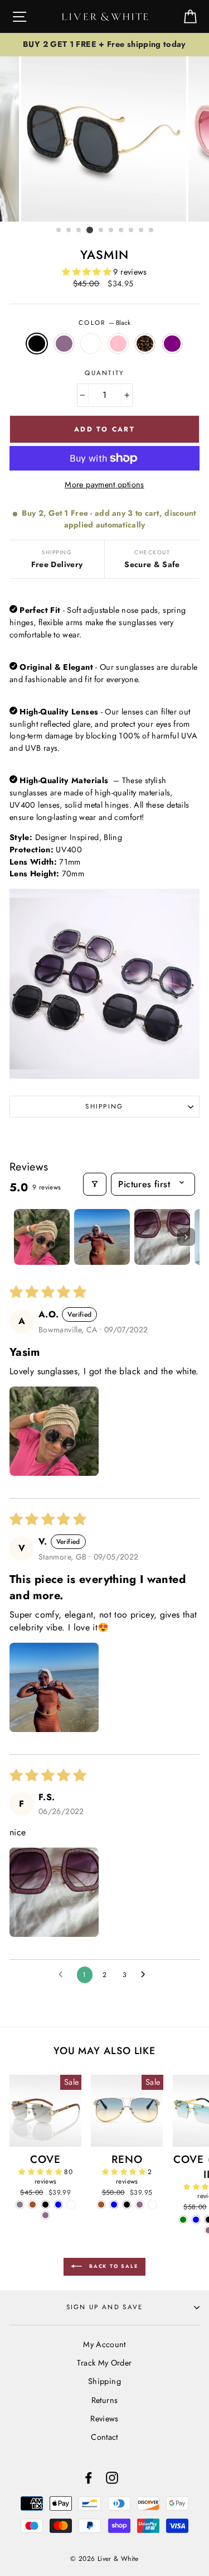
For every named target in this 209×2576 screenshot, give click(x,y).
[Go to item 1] (42, 1237)
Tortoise (145, 344)
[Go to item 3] (162, 1237)
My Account (104, 2344)
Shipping (104, 1106)
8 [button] (132, 231)
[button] (88, 272)
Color (104, 323)
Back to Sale (112, 2266)
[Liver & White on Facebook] (89, 2477)
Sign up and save (105, 2307)
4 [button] (90, 230)
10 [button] (152, 231)
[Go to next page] (146, 1975)
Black (37, 344)
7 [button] (121, 231)
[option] (104, 45)
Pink (118, 344)
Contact (104, 2437)
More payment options (104, 485)
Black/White (91, 344)
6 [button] (111, 231)
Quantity (104, 373)
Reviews (104, 2419)
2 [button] (69, 231)
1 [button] (59, 231)
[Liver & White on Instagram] (112, 2477)
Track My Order (104, 2363)
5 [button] (101, 231)
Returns (105, 2400)
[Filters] (95, 1184)
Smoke (64, 344)
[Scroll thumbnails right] (186, 1237)
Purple (172, 344)
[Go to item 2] (102, 1237)
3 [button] (79, 231)
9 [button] (142, 231)
